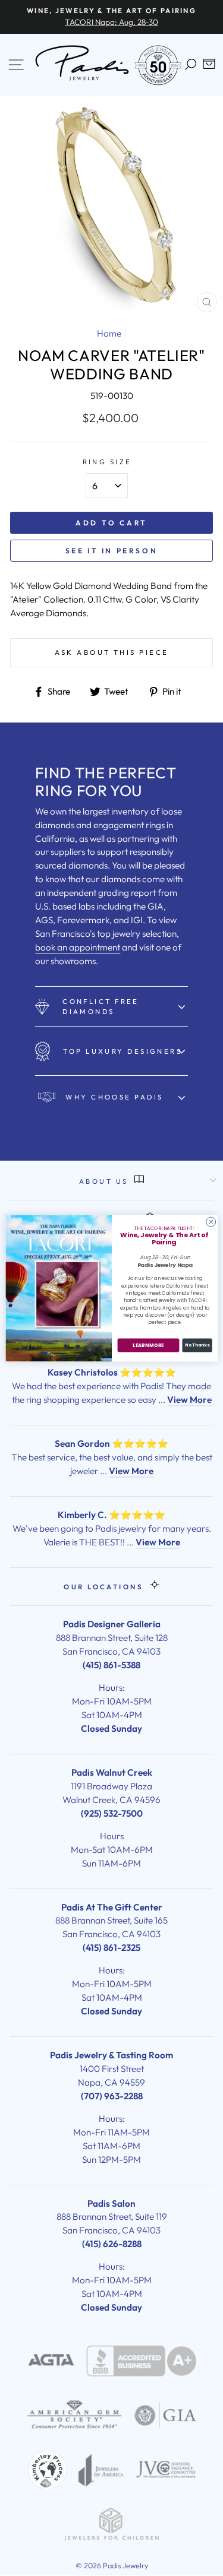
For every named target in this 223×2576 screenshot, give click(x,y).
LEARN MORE (148, 1345)
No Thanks (197, 1345)
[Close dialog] (211, 1222)
